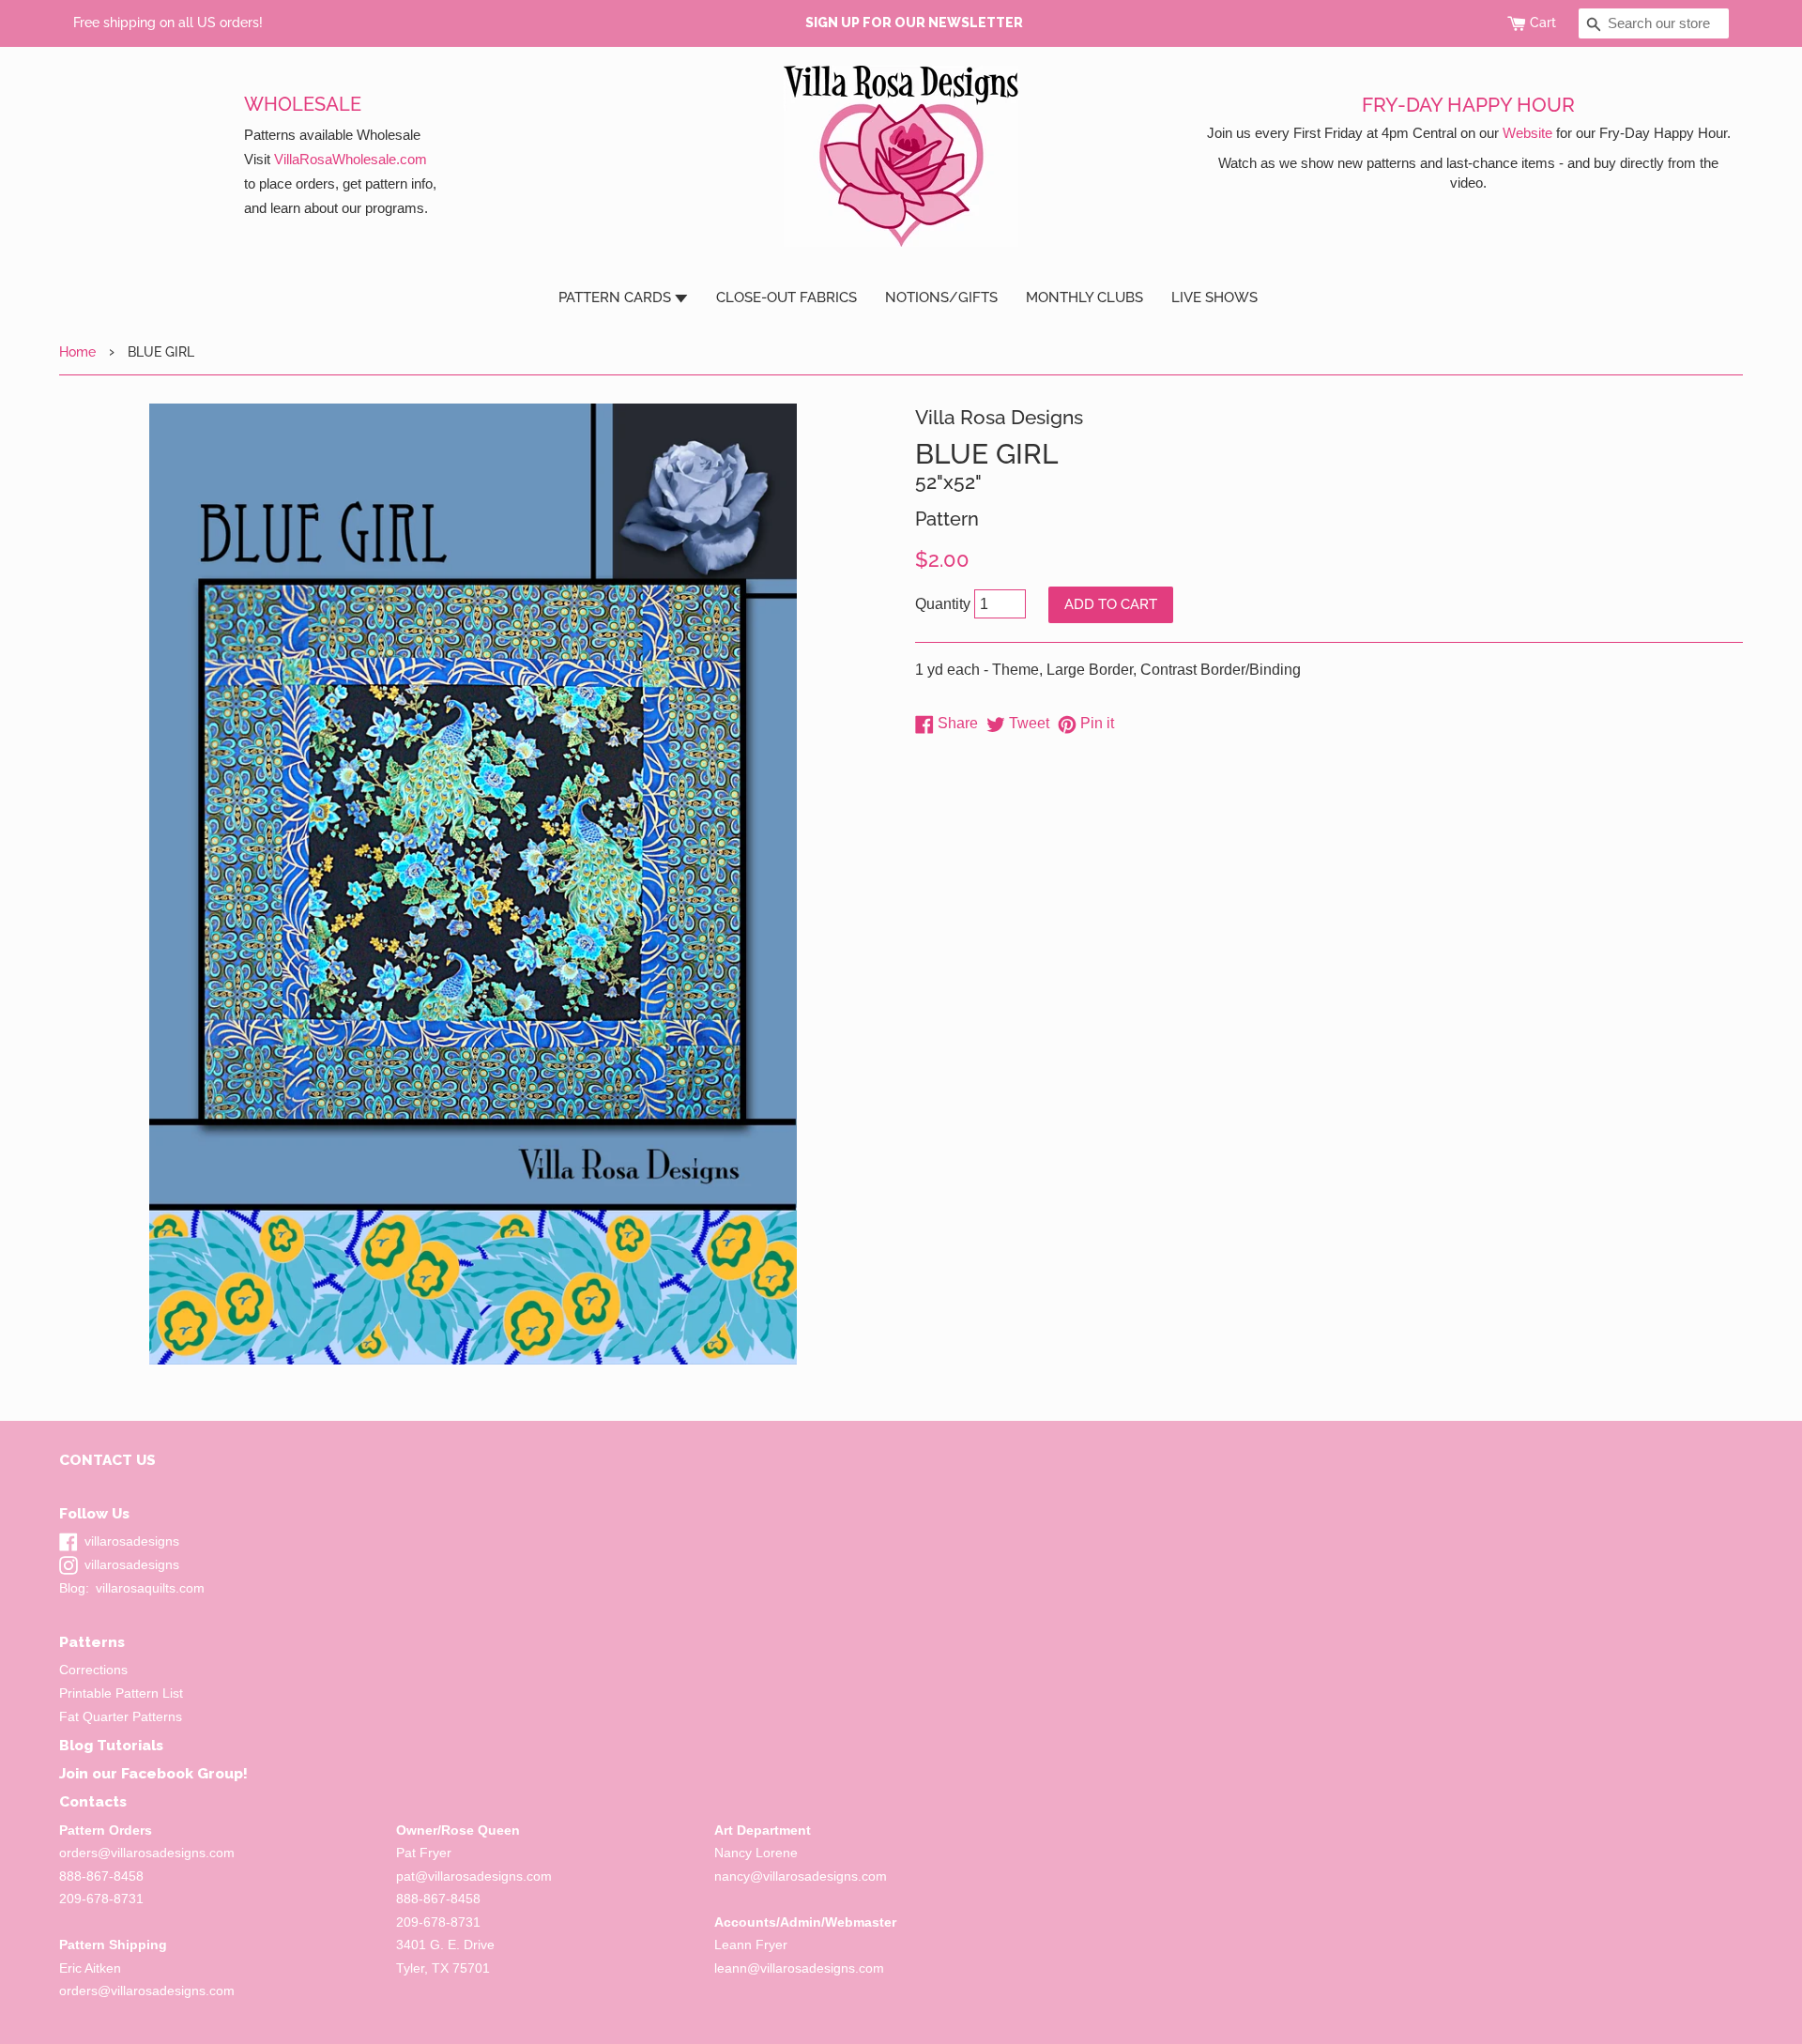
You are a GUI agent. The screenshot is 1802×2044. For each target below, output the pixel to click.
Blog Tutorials (111, 1745)
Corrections (93, 1670)
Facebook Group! (184, 1773)
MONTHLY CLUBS (1084, 297)
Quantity (943, 604)
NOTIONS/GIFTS (941, 297)
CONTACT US (107, 1460)
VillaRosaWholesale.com (351, 159)
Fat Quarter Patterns (121, 1717)
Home (77, 351)
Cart (1543, 23)
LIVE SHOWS (1214, 297)
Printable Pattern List (121, 1693)
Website (1527, 133)
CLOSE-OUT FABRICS (786, 297)
